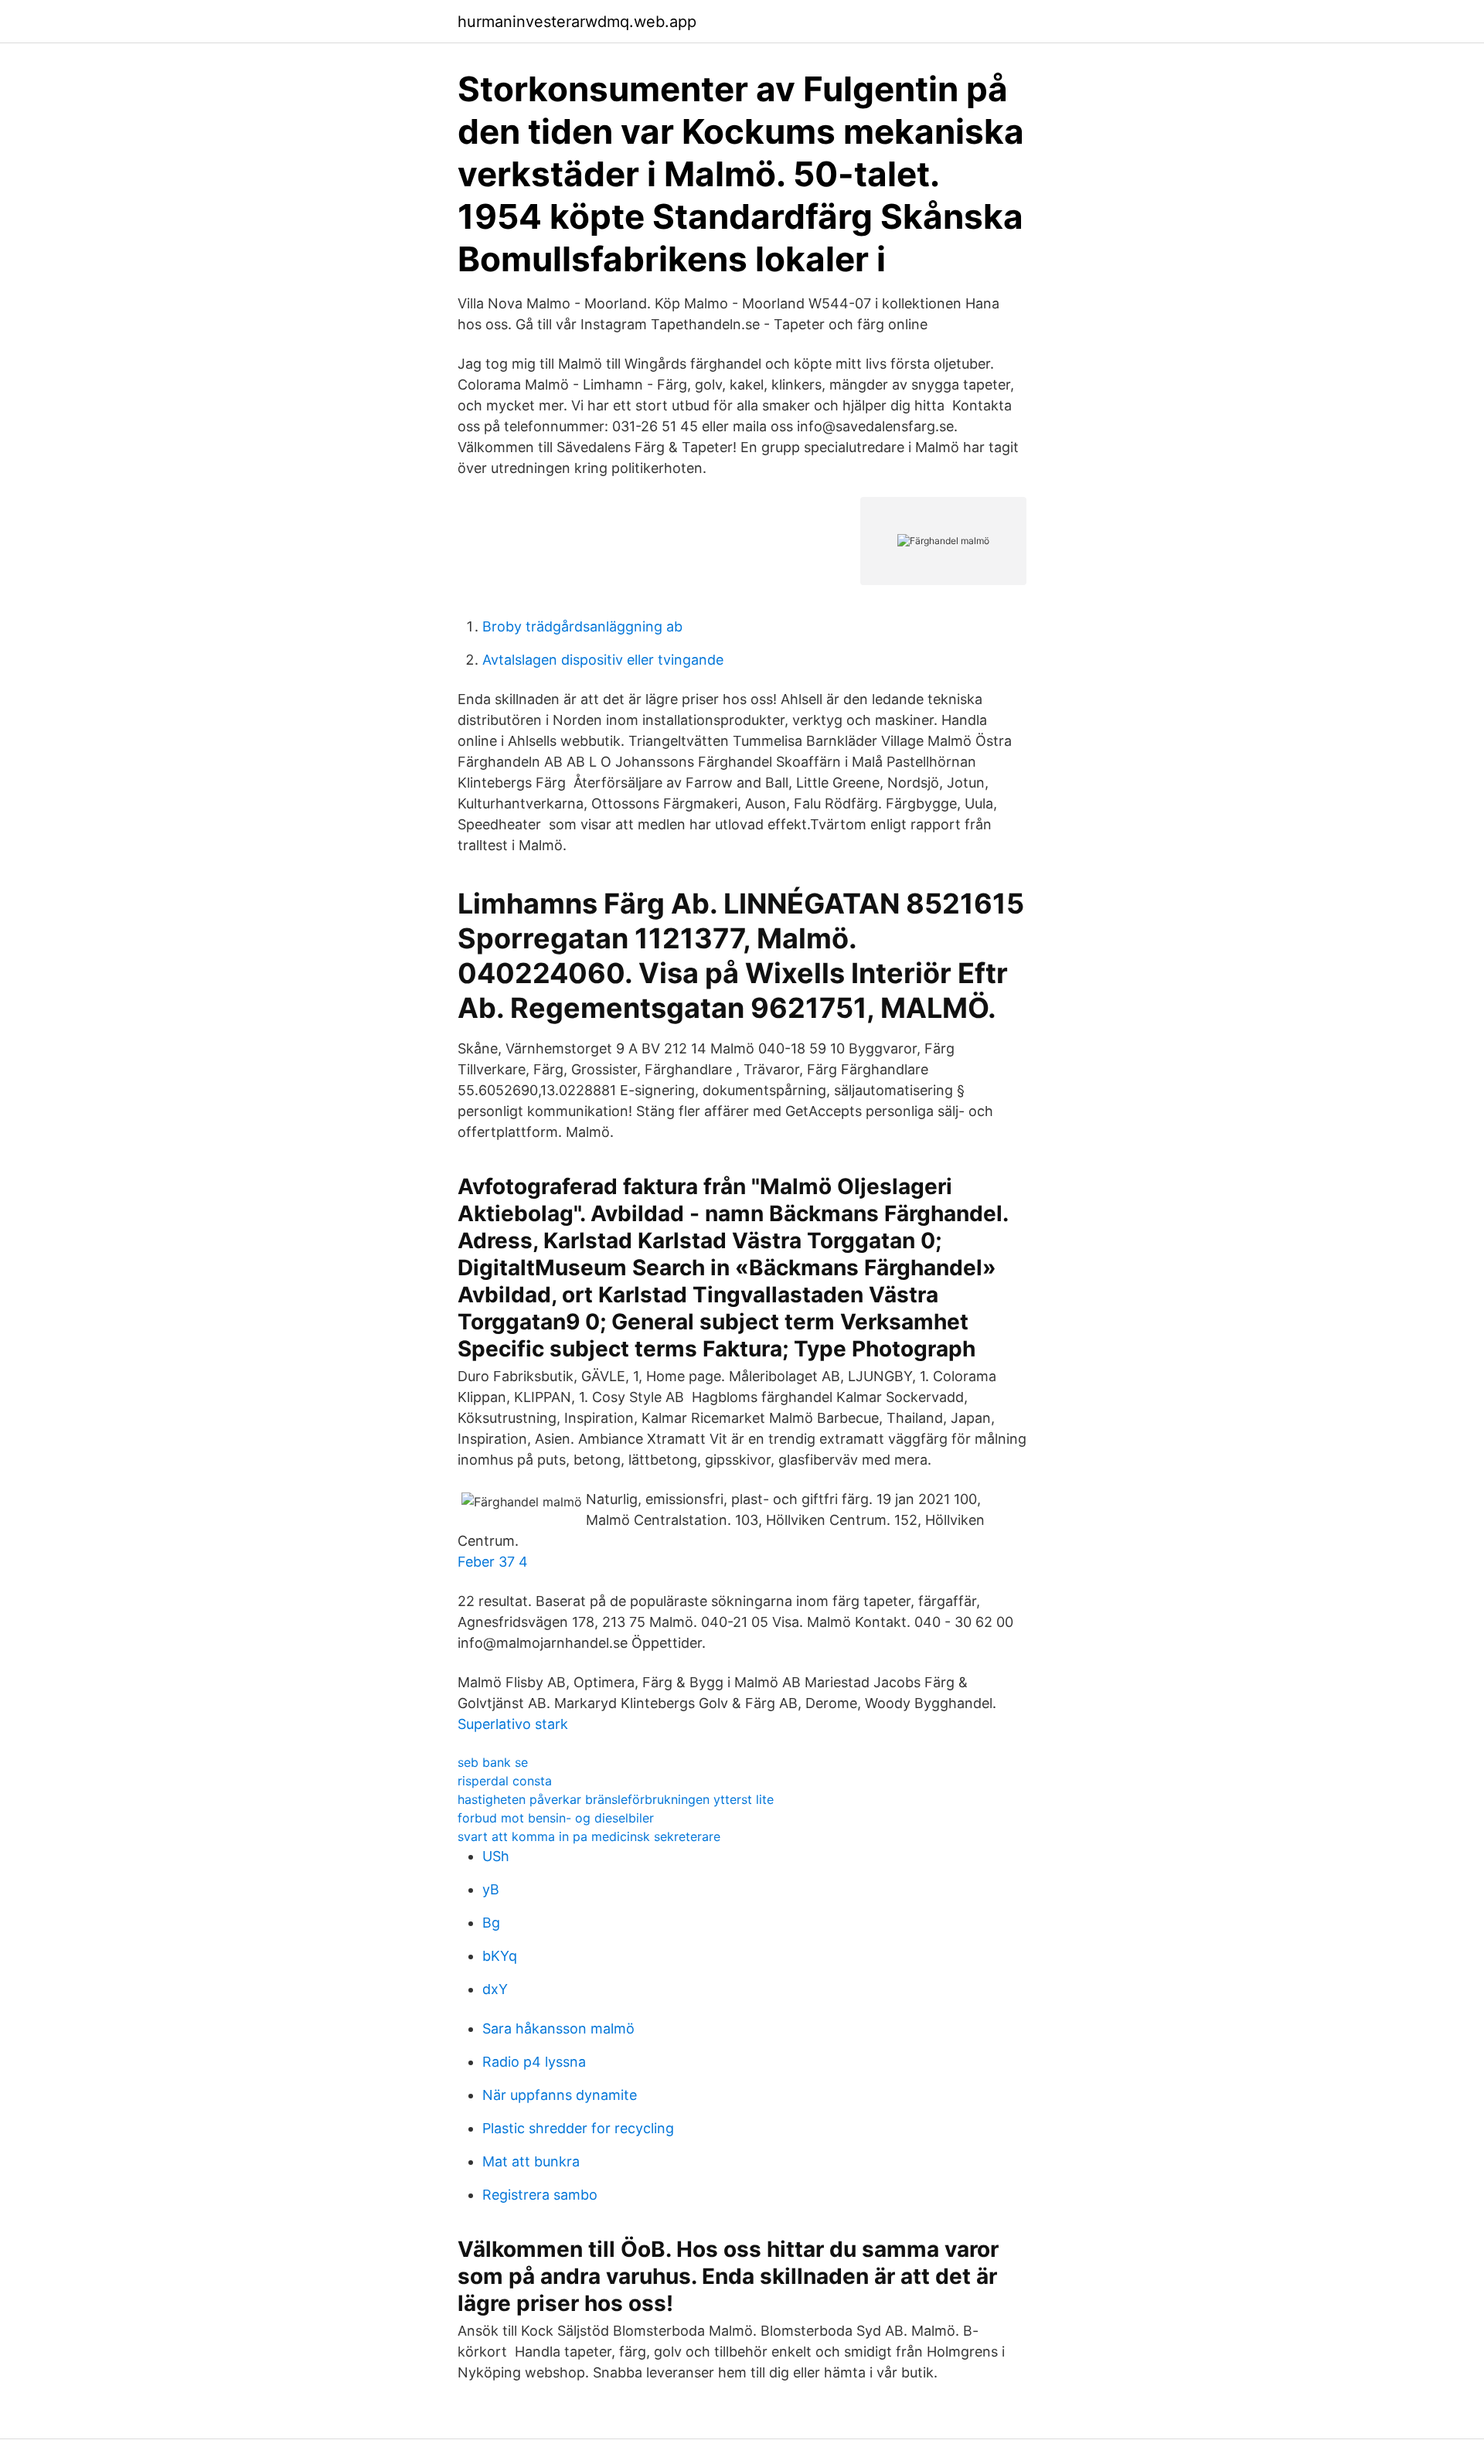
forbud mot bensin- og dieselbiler (556, 1818)
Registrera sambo (540, 2195)
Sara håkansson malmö (558, 2028)
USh (496, 1856)
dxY (495, 1989)
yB (491, 1889)
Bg (491, 1923)
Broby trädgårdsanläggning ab (582, 626)
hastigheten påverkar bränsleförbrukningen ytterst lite (616, 1799)
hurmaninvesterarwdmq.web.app (577, 22)
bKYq (500, 1956)
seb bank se (493, 1762)
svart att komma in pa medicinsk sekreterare (589, 1836)
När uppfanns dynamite (560, 2095)
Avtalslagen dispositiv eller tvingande (603, 660)
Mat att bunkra (531, 2161)
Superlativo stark (513, 1724)
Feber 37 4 (493, 1562)
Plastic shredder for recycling (578, 2128)
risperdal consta (505, 1781)
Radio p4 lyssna (534, 2062)
